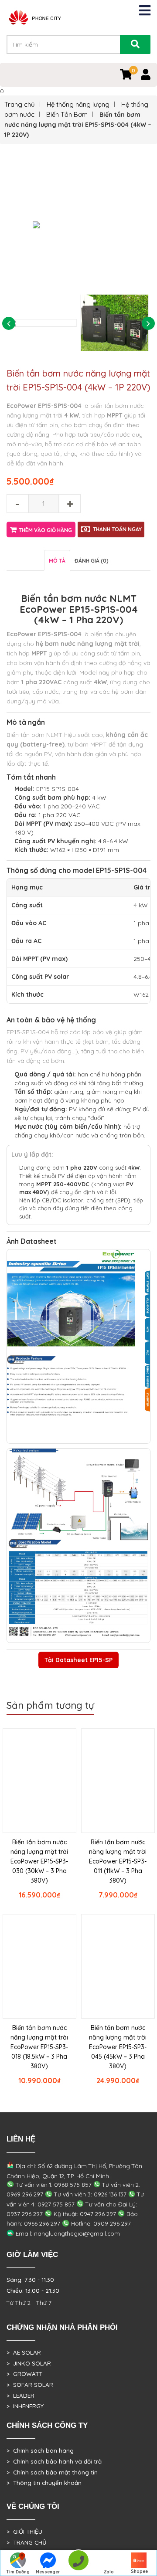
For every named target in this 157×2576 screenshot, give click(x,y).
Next (148, 323)
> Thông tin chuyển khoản (44, 2483)
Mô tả (57, 561)
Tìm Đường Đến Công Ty (18, 2573)
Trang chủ (20, 104)
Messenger (48, 2572)
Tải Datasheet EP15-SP (78, 1660)
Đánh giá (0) (92, 561)
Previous (9, 323)
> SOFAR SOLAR (30, 2385)
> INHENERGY (25, 2406)
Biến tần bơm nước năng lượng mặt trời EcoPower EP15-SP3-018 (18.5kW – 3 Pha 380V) (39, 2047)
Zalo (109, 2572)
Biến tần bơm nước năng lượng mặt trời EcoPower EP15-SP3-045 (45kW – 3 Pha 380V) (118, 2047)
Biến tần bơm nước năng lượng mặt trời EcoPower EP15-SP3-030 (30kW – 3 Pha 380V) (39, 1861)
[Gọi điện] (78, 2563)
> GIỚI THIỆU (24, 2532)
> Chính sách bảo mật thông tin (52, 2472)
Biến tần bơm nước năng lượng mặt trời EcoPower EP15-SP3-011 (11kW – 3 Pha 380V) (118, 1861)
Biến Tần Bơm (67, 114)
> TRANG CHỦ (26, 2542)
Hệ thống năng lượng (78, 104)
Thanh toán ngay (117, 529)
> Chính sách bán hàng (40, 2450)
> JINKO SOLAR (29, 2363)
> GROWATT (24, 2374)
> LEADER (20, 2396)
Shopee (139, 2571)
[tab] (57, 560)
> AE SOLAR (24, 2352)
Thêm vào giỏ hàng (45, 530)
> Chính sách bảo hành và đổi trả (54, 2461)
